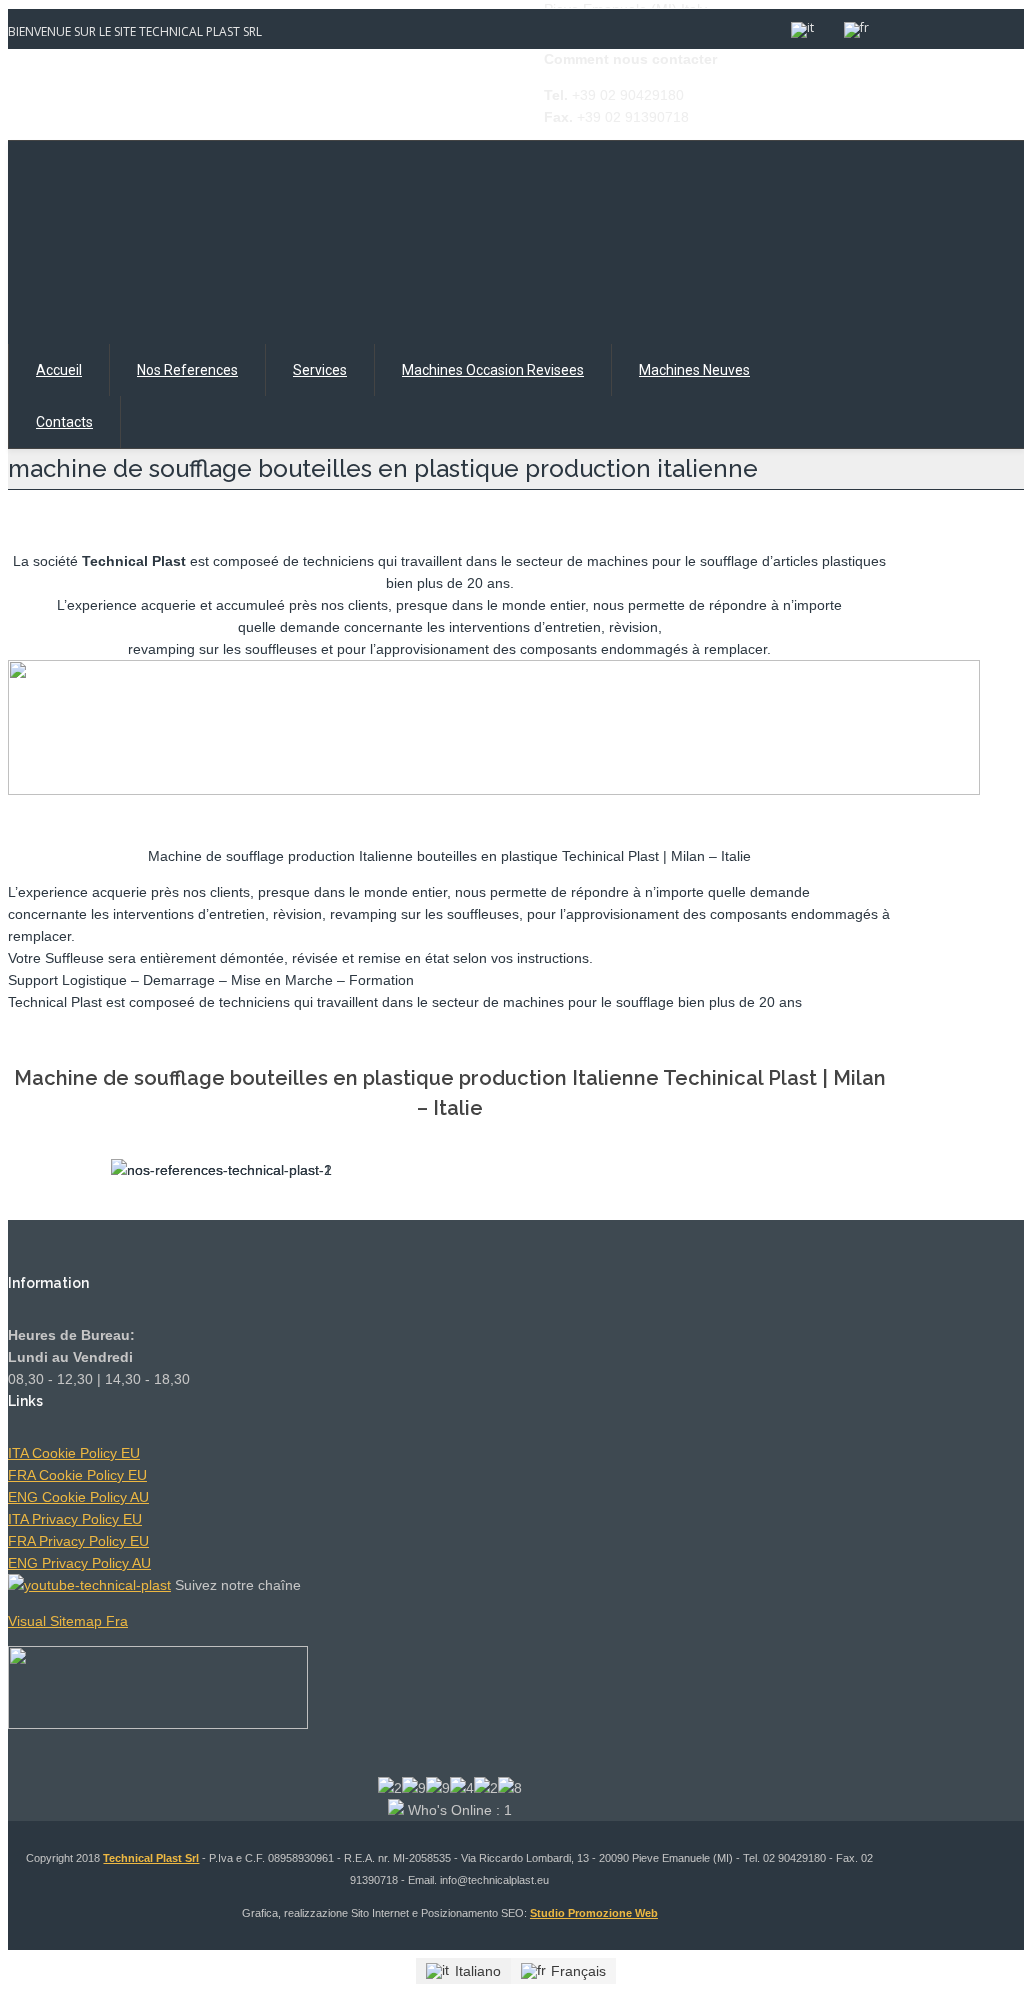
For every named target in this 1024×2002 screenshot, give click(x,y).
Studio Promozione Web (594, 1913)
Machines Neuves (694, 370)
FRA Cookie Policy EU (77, 1475)
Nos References (187, 370)
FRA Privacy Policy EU (78, 1541)
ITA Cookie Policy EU (74, 1453)
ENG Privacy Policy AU (79, 1563)
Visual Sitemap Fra (68, 1621)
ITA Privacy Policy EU (75, 1519)
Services (320, 370)
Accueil (59, 370)
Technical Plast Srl (151, 1858)
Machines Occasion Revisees (493, 370)
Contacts (64, 422)
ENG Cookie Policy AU (78, 1497)
